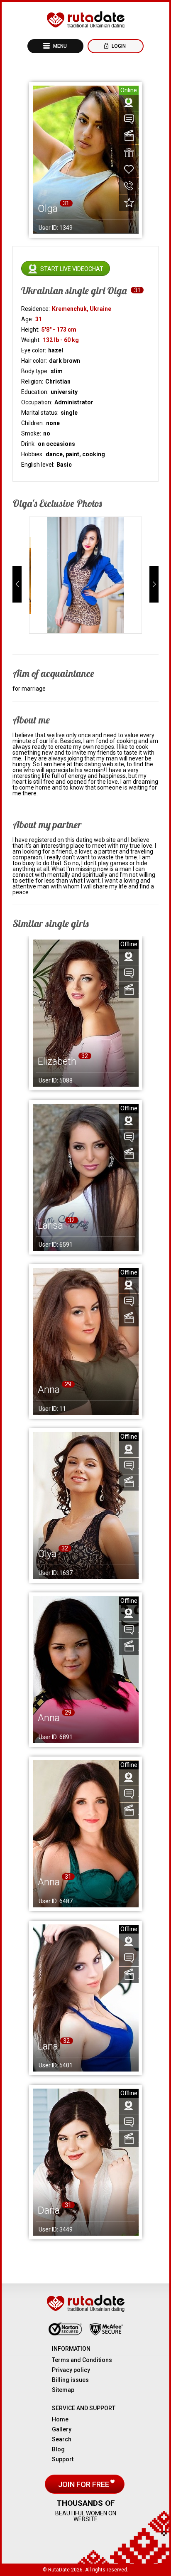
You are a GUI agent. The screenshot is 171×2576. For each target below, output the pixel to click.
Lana (48, 2046)
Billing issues (70, 2380)
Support (63, 2459)
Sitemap (63, 2390)
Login (118, 46)
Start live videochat (72, 269)
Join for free (84, 2484)
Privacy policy (71, 2370)
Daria (49, 2210)
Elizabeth (57, 1061)
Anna (49, 1390)
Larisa (50, 1225)
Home (60, 2419)
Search (62, 2439)
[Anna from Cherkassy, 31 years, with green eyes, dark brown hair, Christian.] (86, 1834)
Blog (58, 2449)
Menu (59, 46)
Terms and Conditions (82, 2360)
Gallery (62, 2429)
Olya (47, 1554)
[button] (17, 584)
